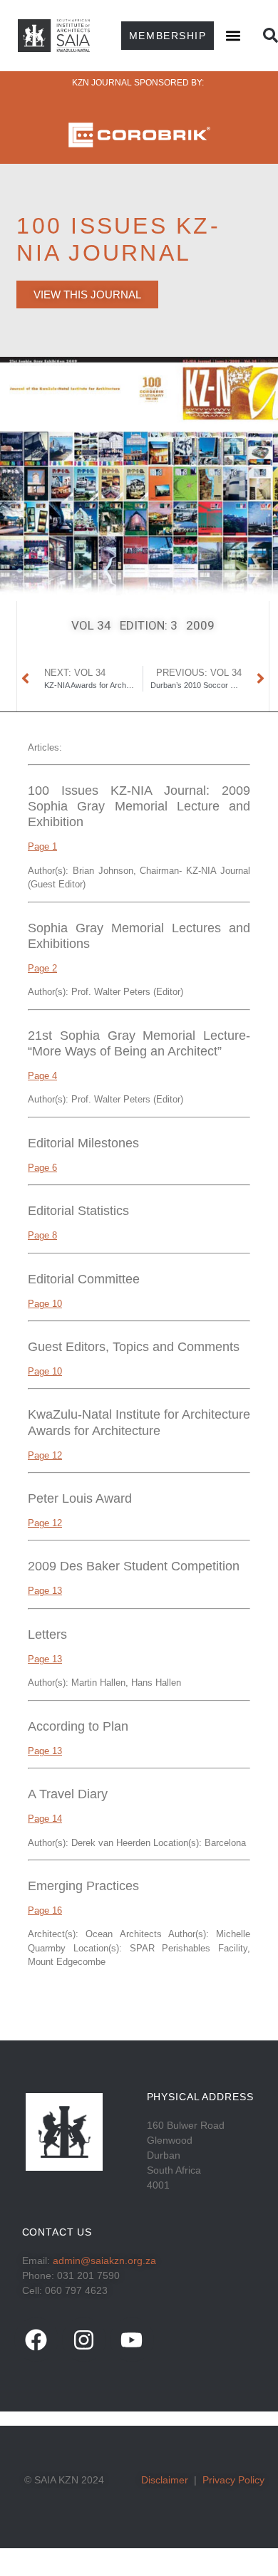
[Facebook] (36, 2340)
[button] (233, 35)
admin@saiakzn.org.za (104, 2260)
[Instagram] (84, 2340)
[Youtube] (132, 2340)
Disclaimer (165, 2480)
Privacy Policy (233, 2480)
